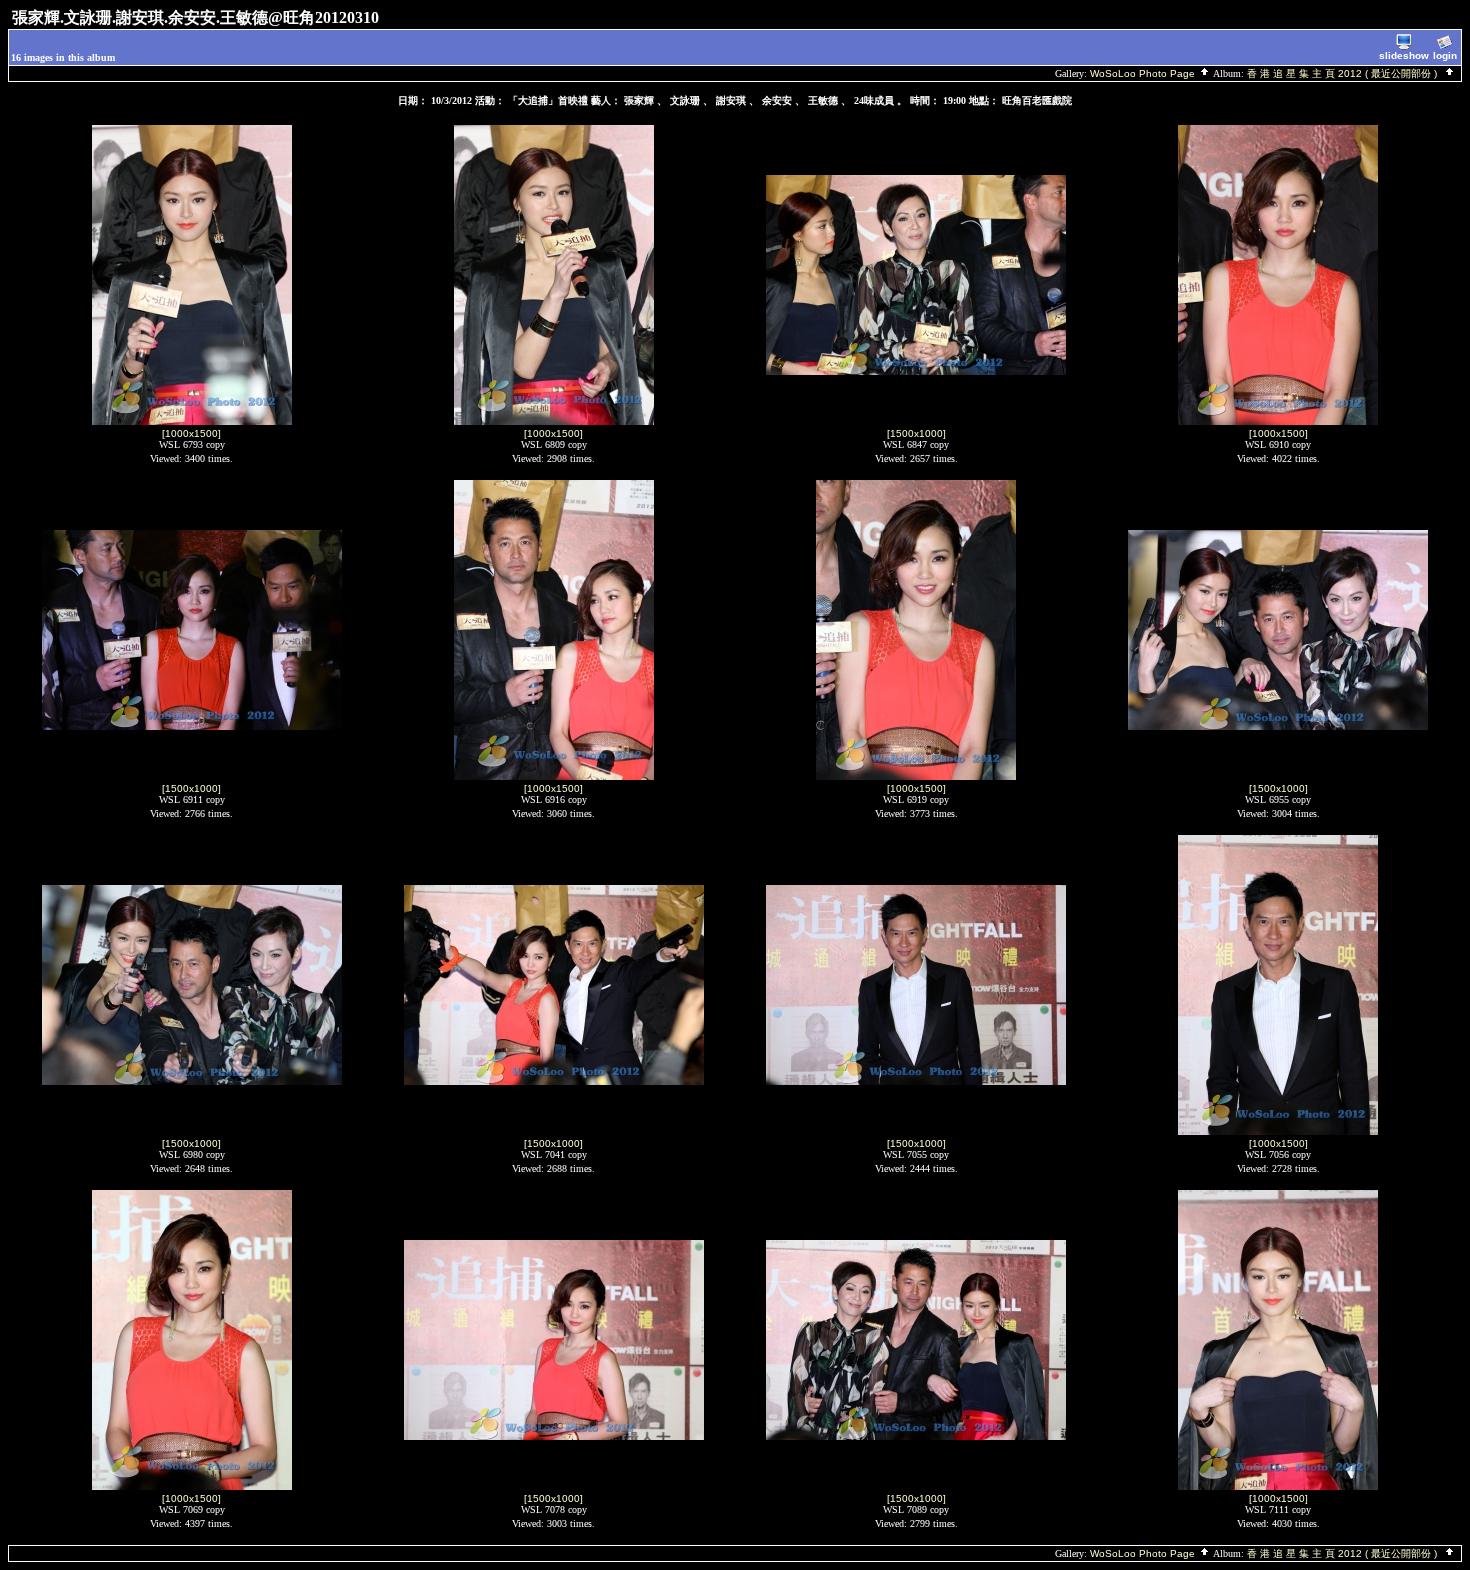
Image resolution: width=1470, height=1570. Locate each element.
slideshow (1404, 55)
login (1445, 55)
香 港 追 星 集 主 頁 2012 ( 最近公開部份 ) (1345, 73)
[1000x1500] (191, 433)
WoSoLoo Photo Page (1144, 73)
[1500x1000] (916, 433)
